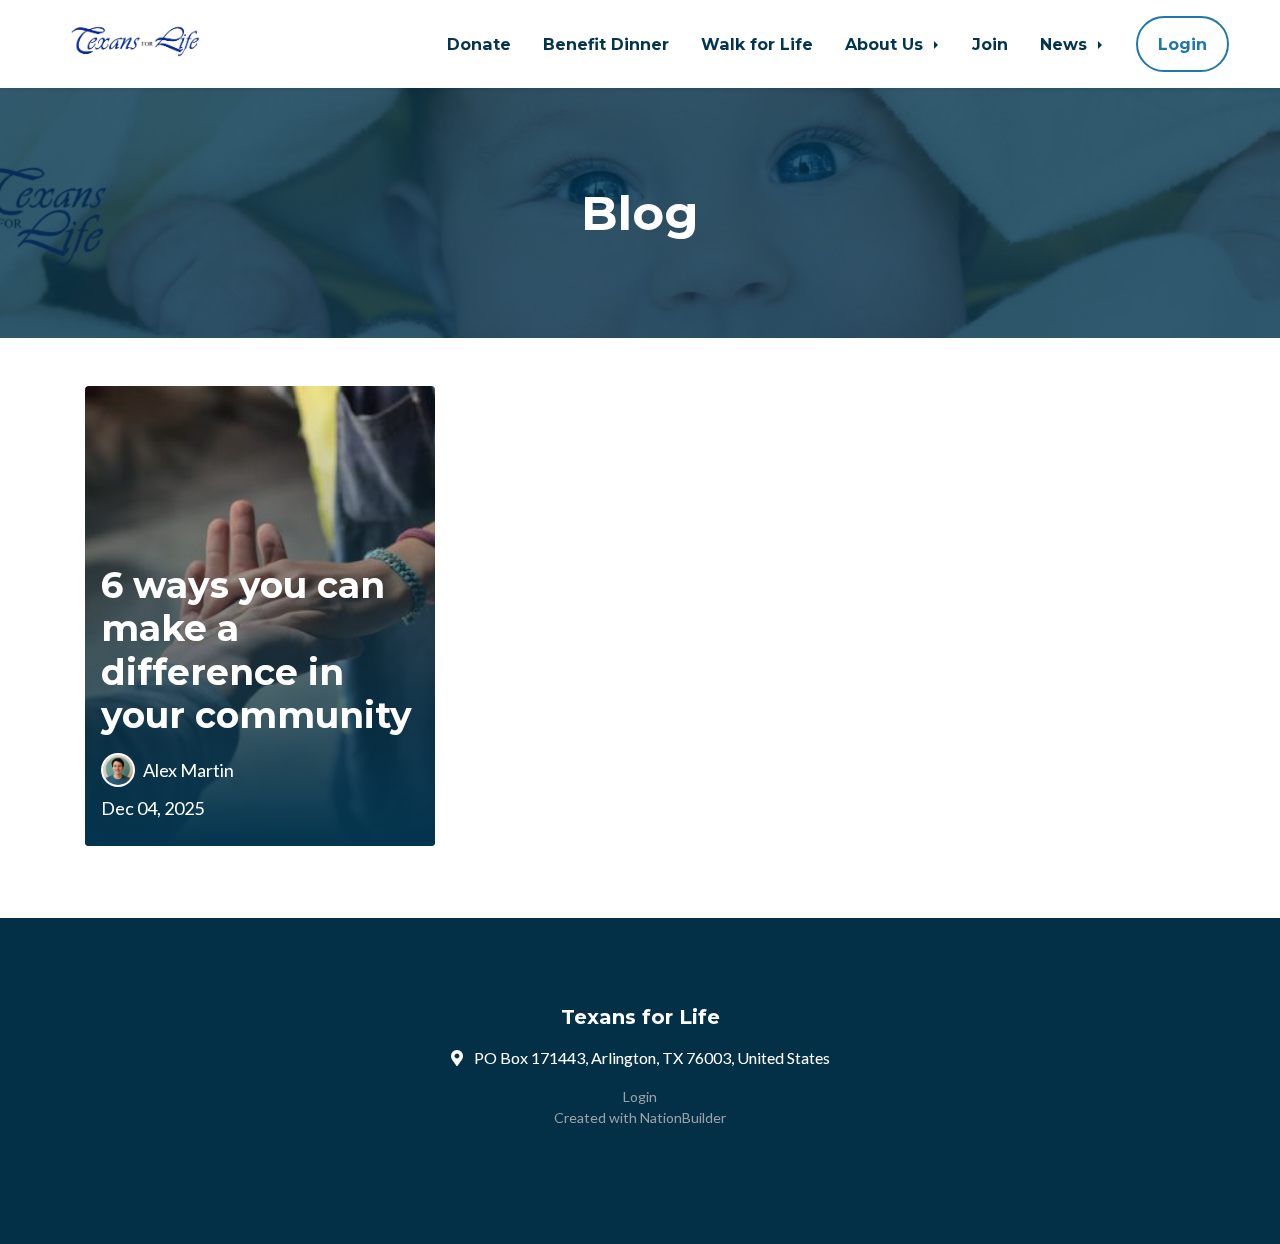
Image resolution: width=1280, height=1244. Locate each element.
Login (1182, 44)
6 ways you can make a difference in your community (256, 650)
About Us (886, 44)
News (1066, 44)
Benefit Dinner (606, 44)
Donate (479, 44)
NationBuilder (683, 1117)
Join (990, 44)
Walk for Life (757, 44)
